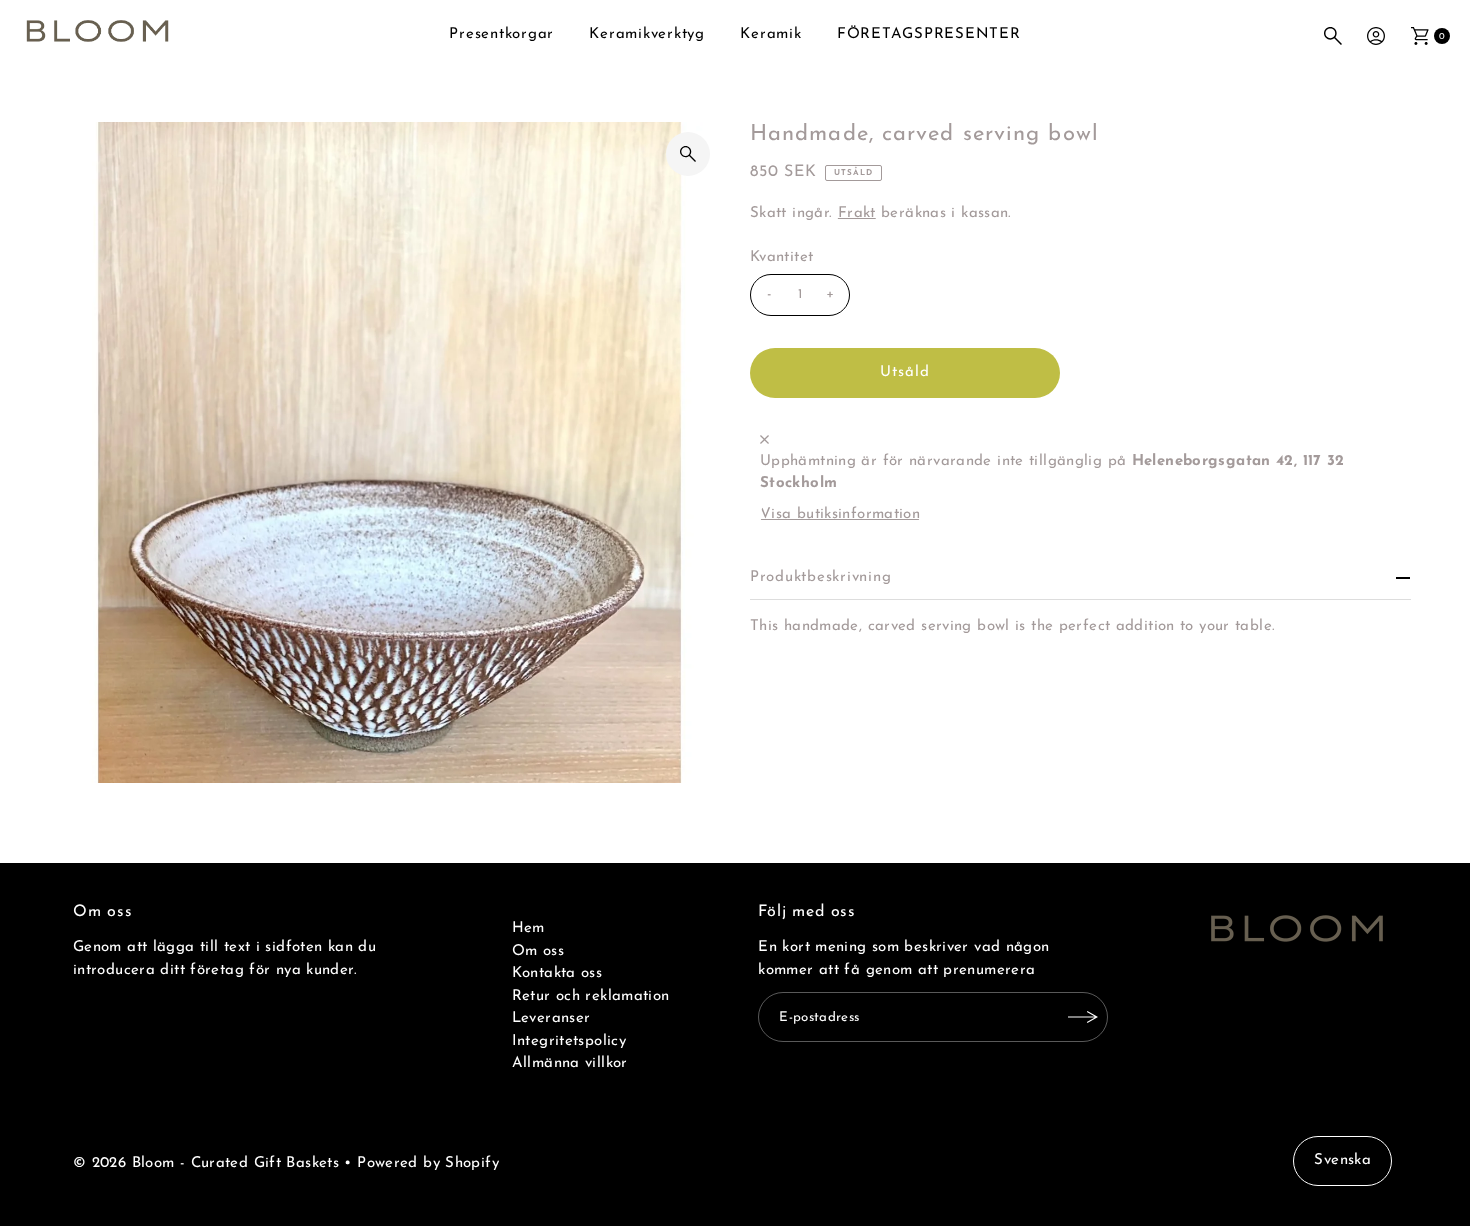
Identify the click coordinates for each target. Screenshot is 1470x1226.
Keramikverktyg (647, 34)
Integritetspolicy (569, 1041)
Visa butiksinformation (840, 514)
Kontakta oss (557, 973)
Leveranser (551, 1018)
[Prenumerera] (1083, 1017)
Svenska (1342, 1160)
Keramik (770, 34)
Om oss (538, 951)
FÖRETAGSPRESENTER (929, 34)
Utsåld (905, 372)
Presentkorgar (501, 34)
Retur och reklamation (591, 996)
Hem (528, 928)
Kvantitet (781, 257)
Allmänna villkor (570, 1063)
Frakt (857, 213)
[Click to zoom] (688, 154)
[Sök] (1333, 36)
